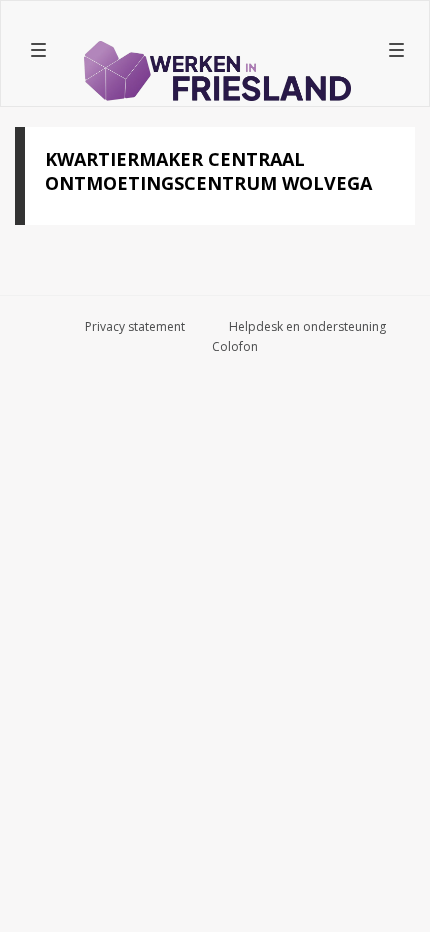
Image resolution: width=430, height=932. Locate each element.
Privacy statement (135, 326)
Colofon (235, 346)
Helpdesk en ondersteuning (307, 326)
